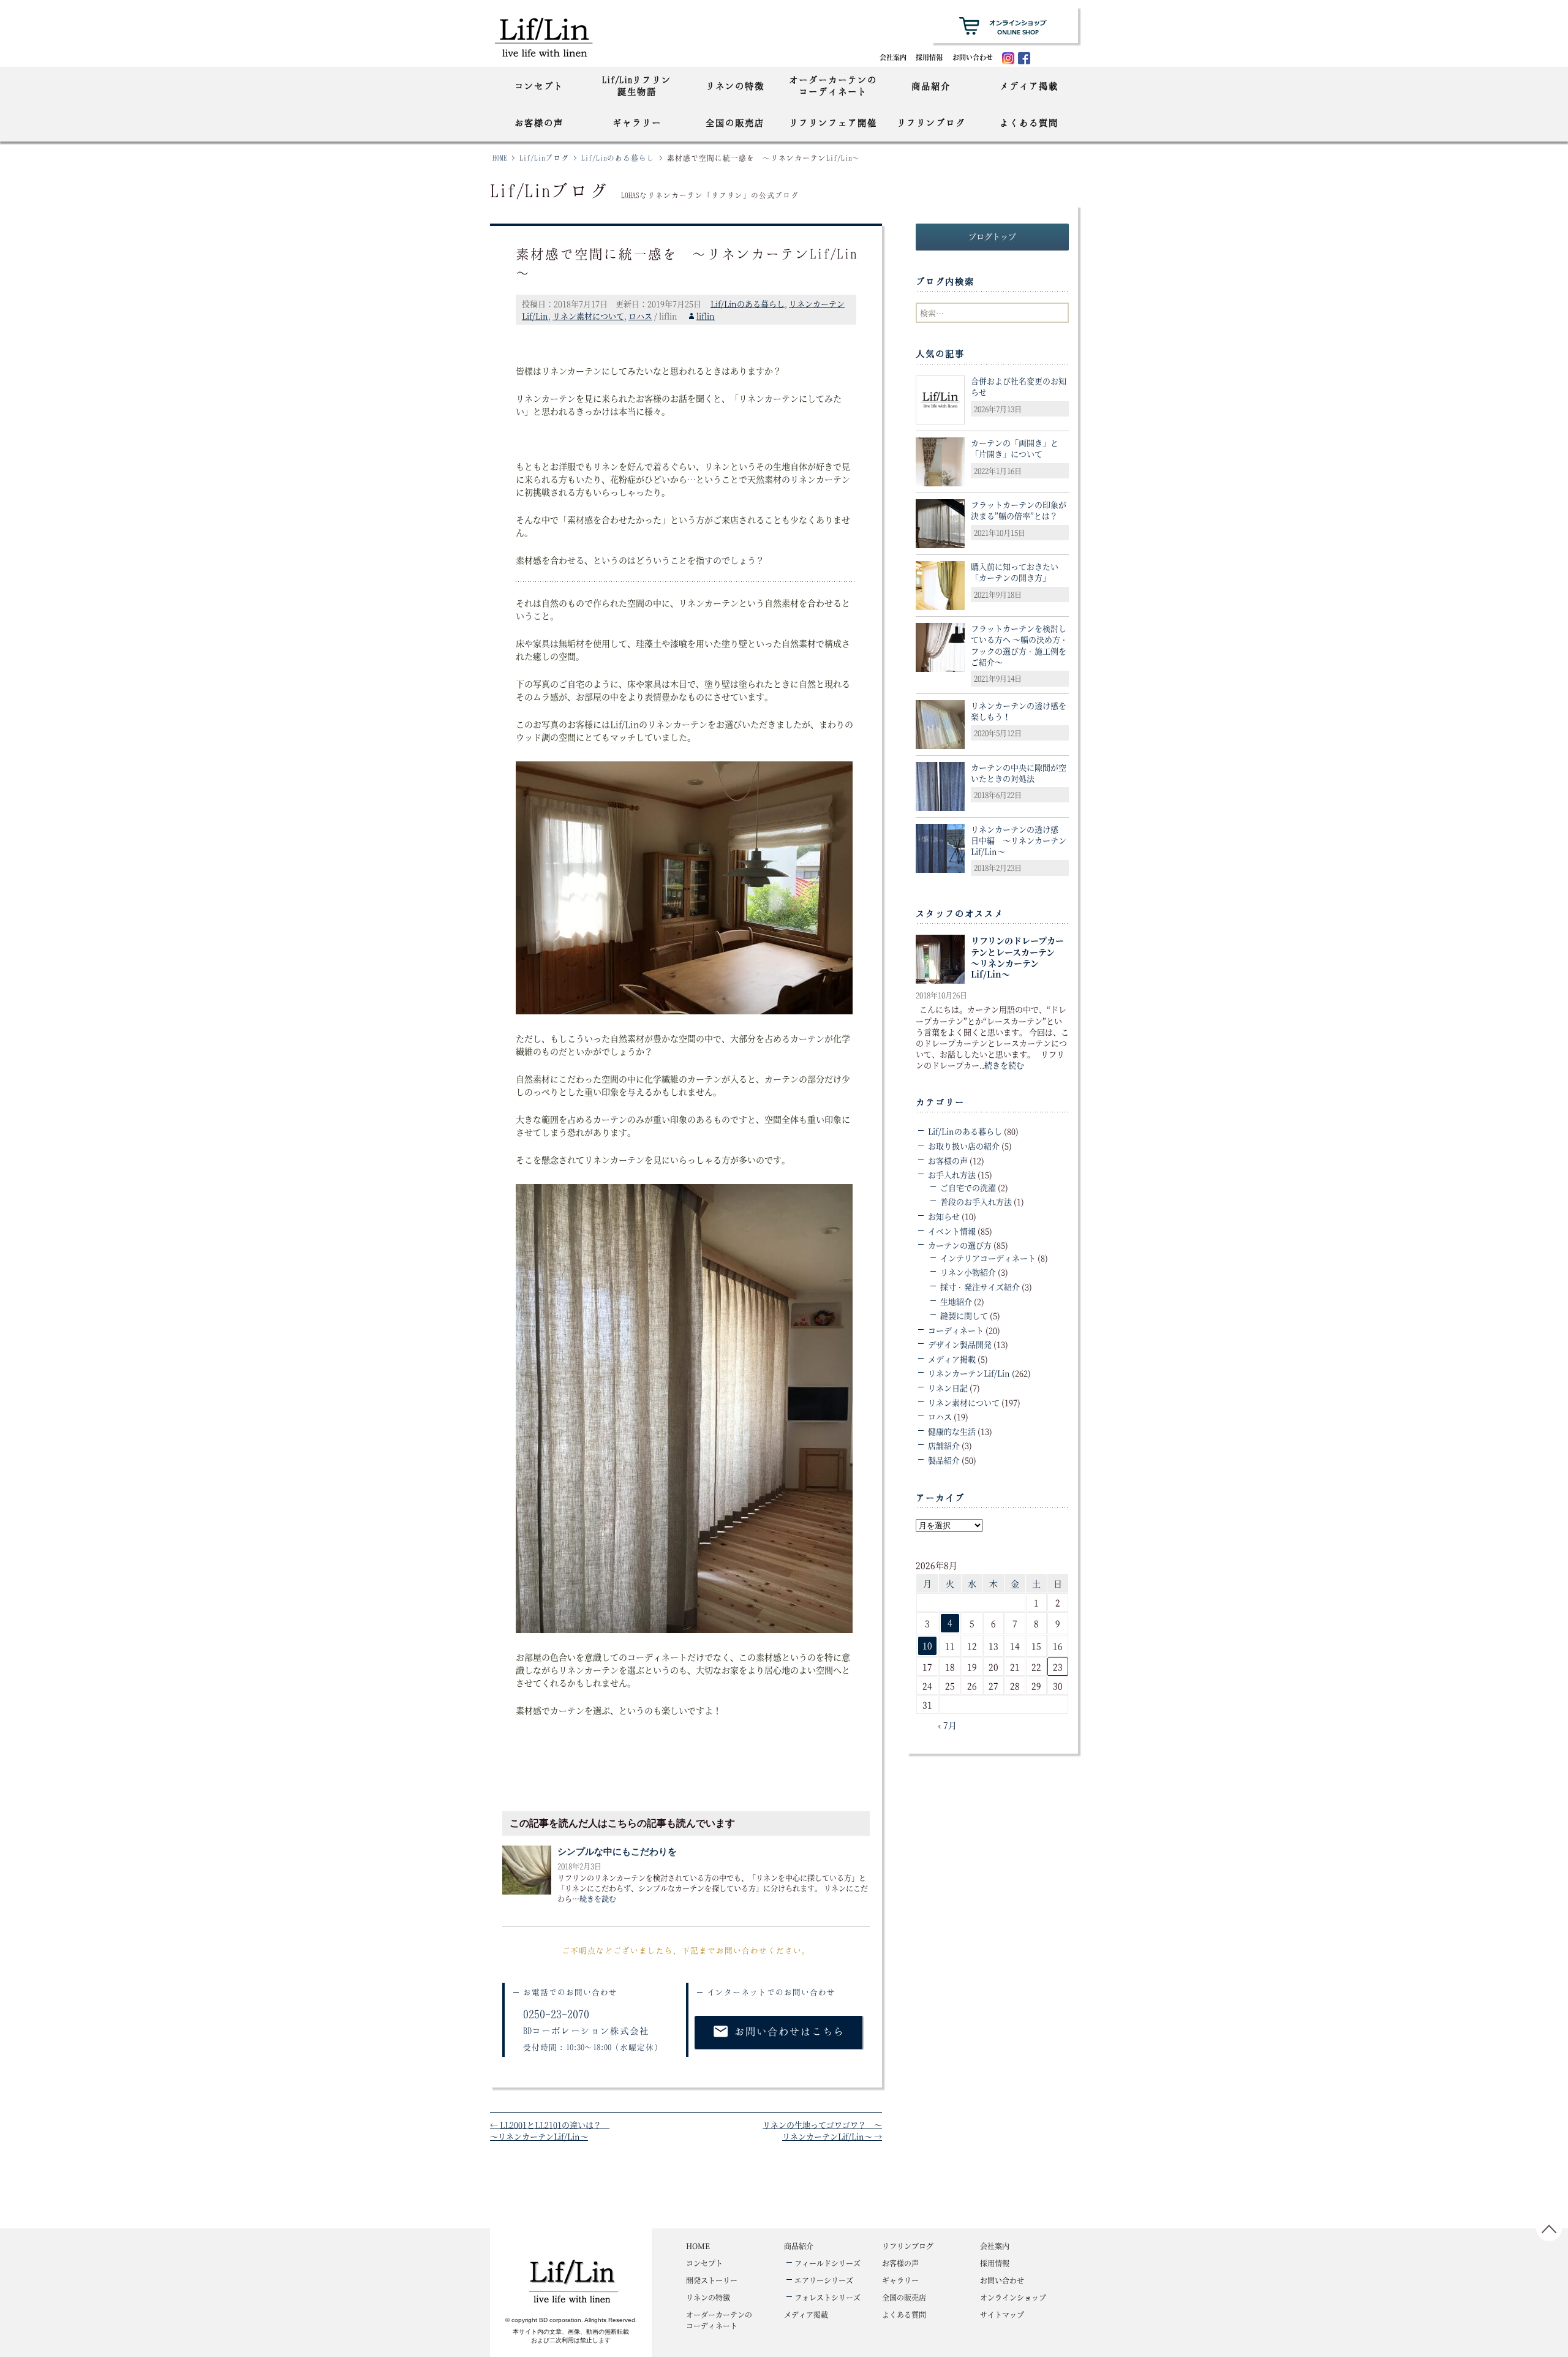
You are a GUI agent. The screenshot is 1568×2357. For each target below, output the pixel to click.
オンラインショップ (1013, 2297)
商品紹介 (931, 86)
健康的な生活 (952, 1431)
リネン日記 (948, 1388)
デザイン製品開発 (960, 1344)
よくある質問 (1029, 123)
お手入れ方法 (952, 1175)
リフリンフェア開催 (833, 123)
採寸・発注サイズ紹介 (980, 1287)
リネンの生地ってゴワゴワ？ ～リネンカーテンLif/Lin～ (822, 2131)
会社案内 (893, 57)
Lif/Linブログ (544, 158)
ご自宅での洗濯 (968, 1187)
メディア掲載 (1029, 86)
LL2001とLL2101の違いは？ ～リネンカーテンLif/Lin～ (550, 2131)
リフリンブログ (931, 123)
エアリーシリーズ (824, 2280)
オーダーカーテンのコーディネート (833, 85)
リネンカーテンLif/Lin (969, 1373)
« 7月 (947, 1725)
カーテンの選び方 (960, 1245)
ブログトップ (992, 236)
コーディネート (956, 1330)
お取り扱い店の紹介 (964, 1146)
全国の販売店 (735, 123)
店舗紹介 (944, 1445)
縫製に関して (964, 1315)
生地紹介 (956, 1301)
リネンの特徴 (735, 86)
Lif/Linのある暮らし (618, 158)
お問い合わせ (973, 57)
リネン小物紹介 (968, 1272)
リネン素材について (588, 316)
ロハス (640, 316)
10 (927, 1645)
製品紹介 (944, 1460)
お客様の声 (539, 123)
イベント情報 (952, 1231)
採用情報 (929, 57)
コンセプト (539, 86)
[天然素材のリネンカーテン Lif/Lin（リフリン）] (556, 36)
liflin (706, 316)
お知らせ (944, 1216)
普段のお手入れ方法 (976, 1201)
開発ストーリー (712, 2280)
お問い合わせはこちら (778, 2031)
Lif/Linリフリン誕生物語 (637, 85)
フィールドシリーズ (827, 2263)
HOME (500, 158)
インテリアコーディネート (988, 1258)
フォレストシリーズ (827, 2297)
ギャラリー (637, 123)
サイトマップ (1002, 2314)
